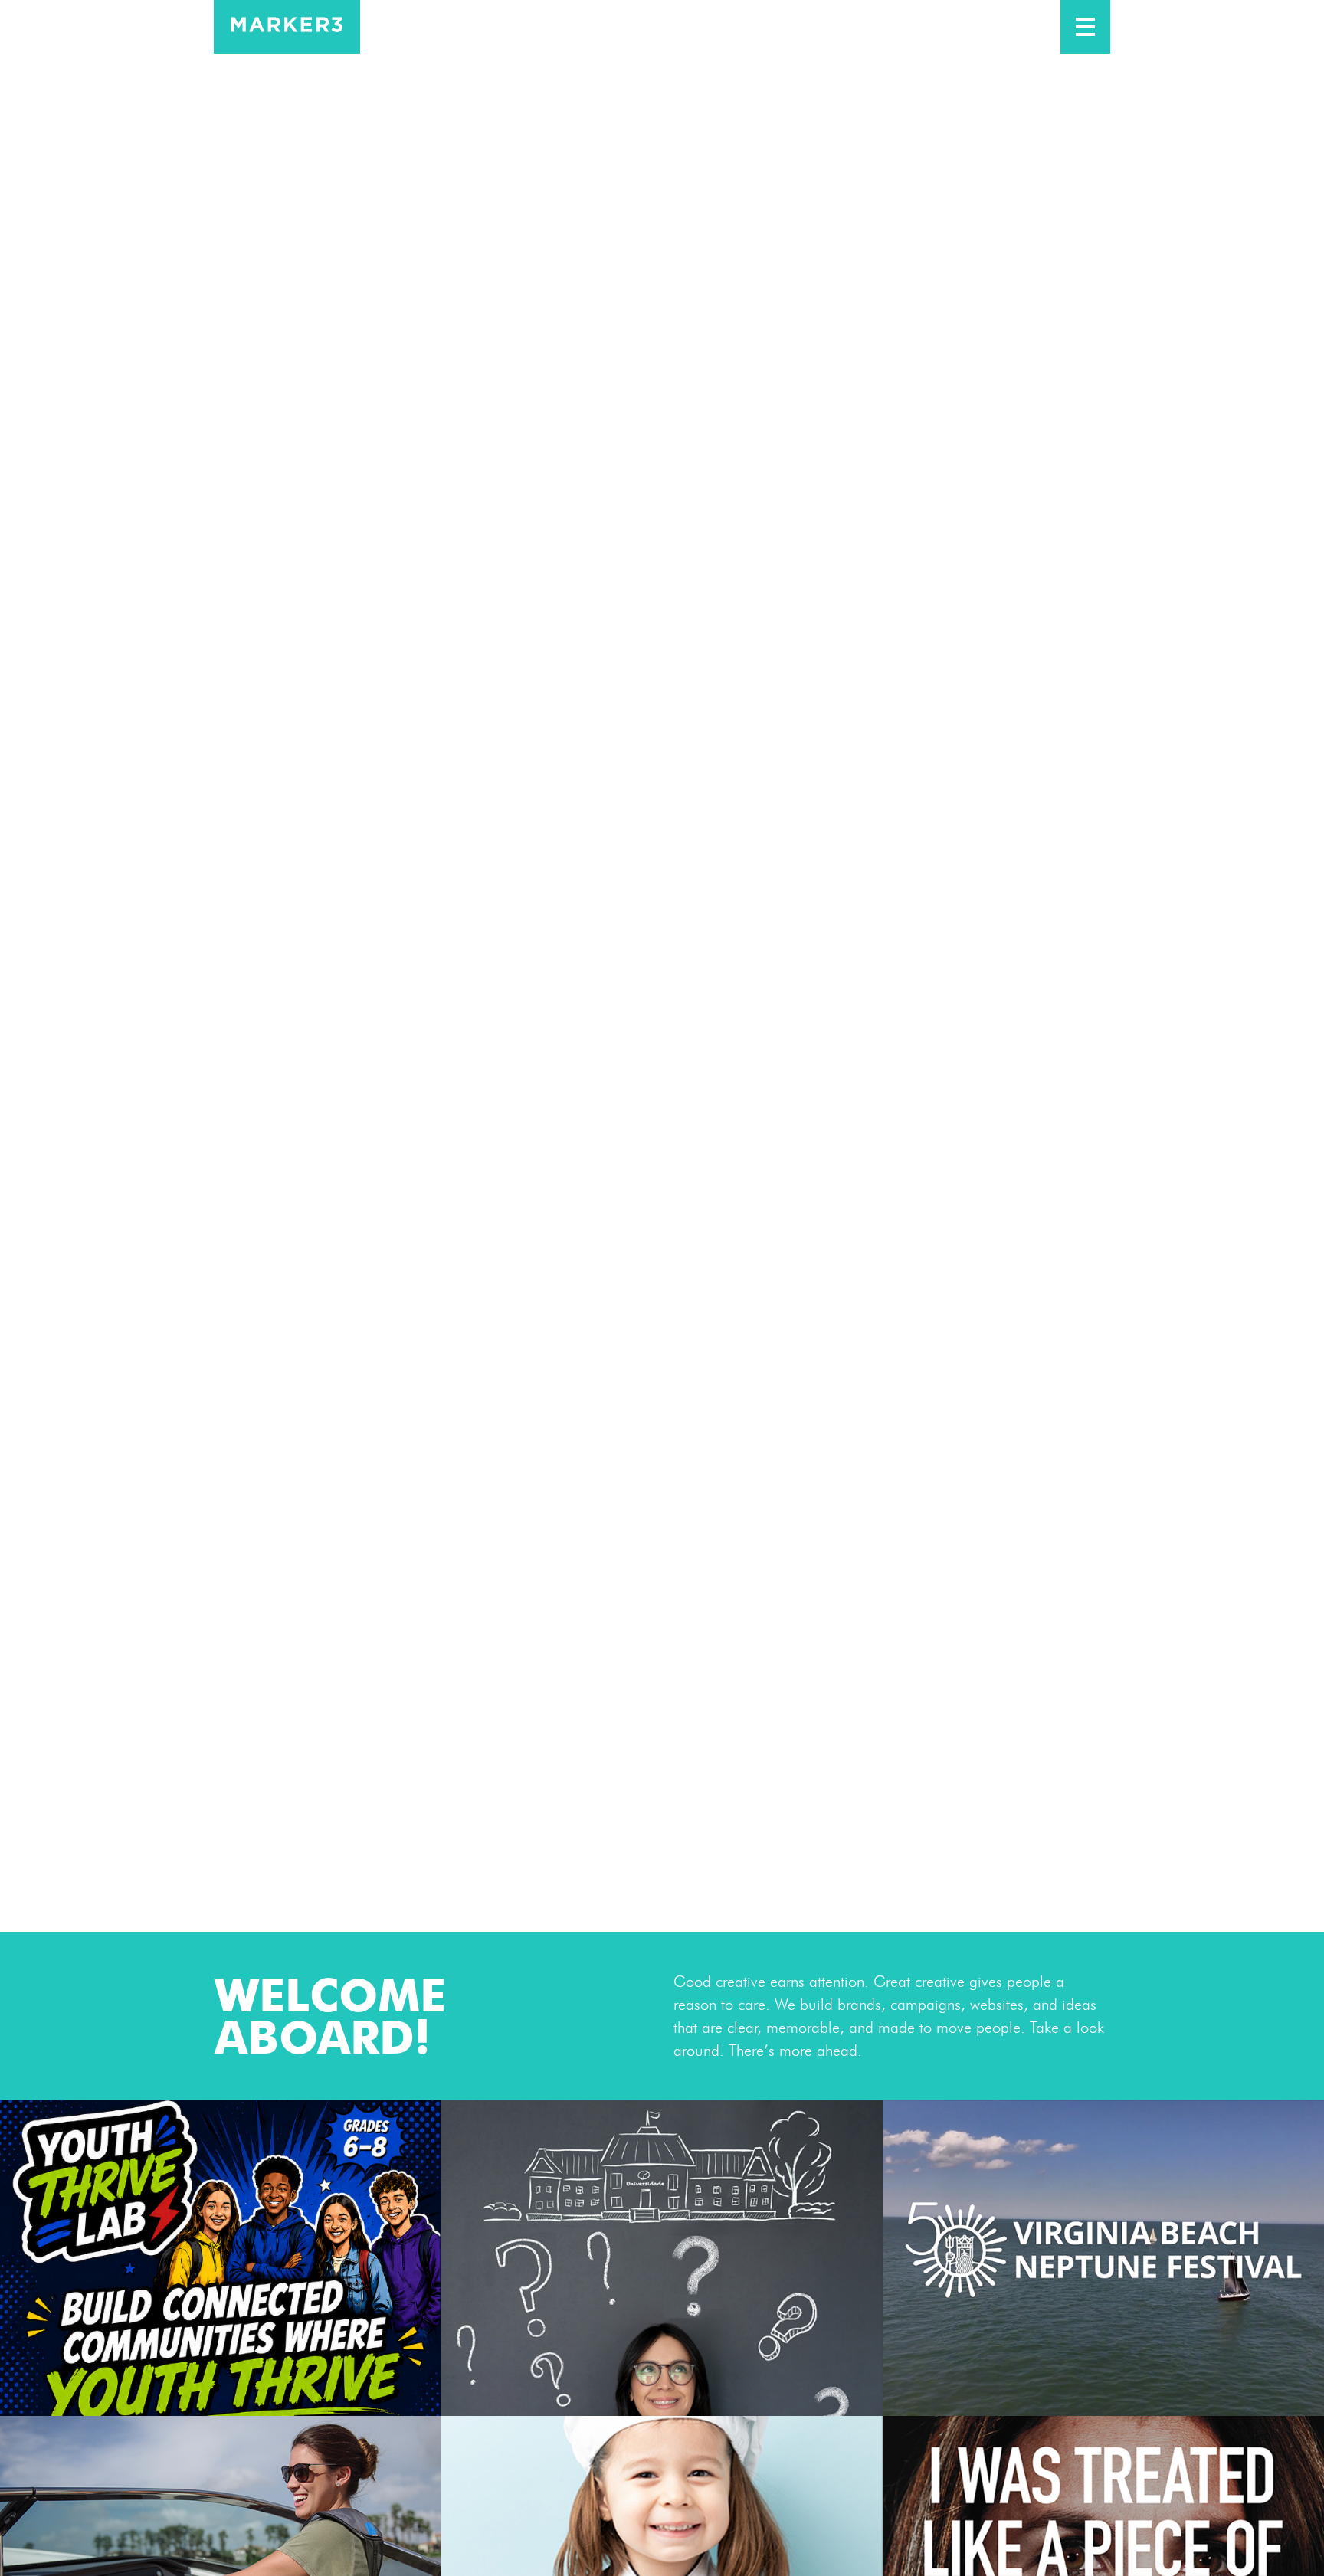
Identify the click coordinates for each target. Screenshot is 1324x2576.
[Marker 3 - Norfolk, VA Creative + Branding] (287, 27)
